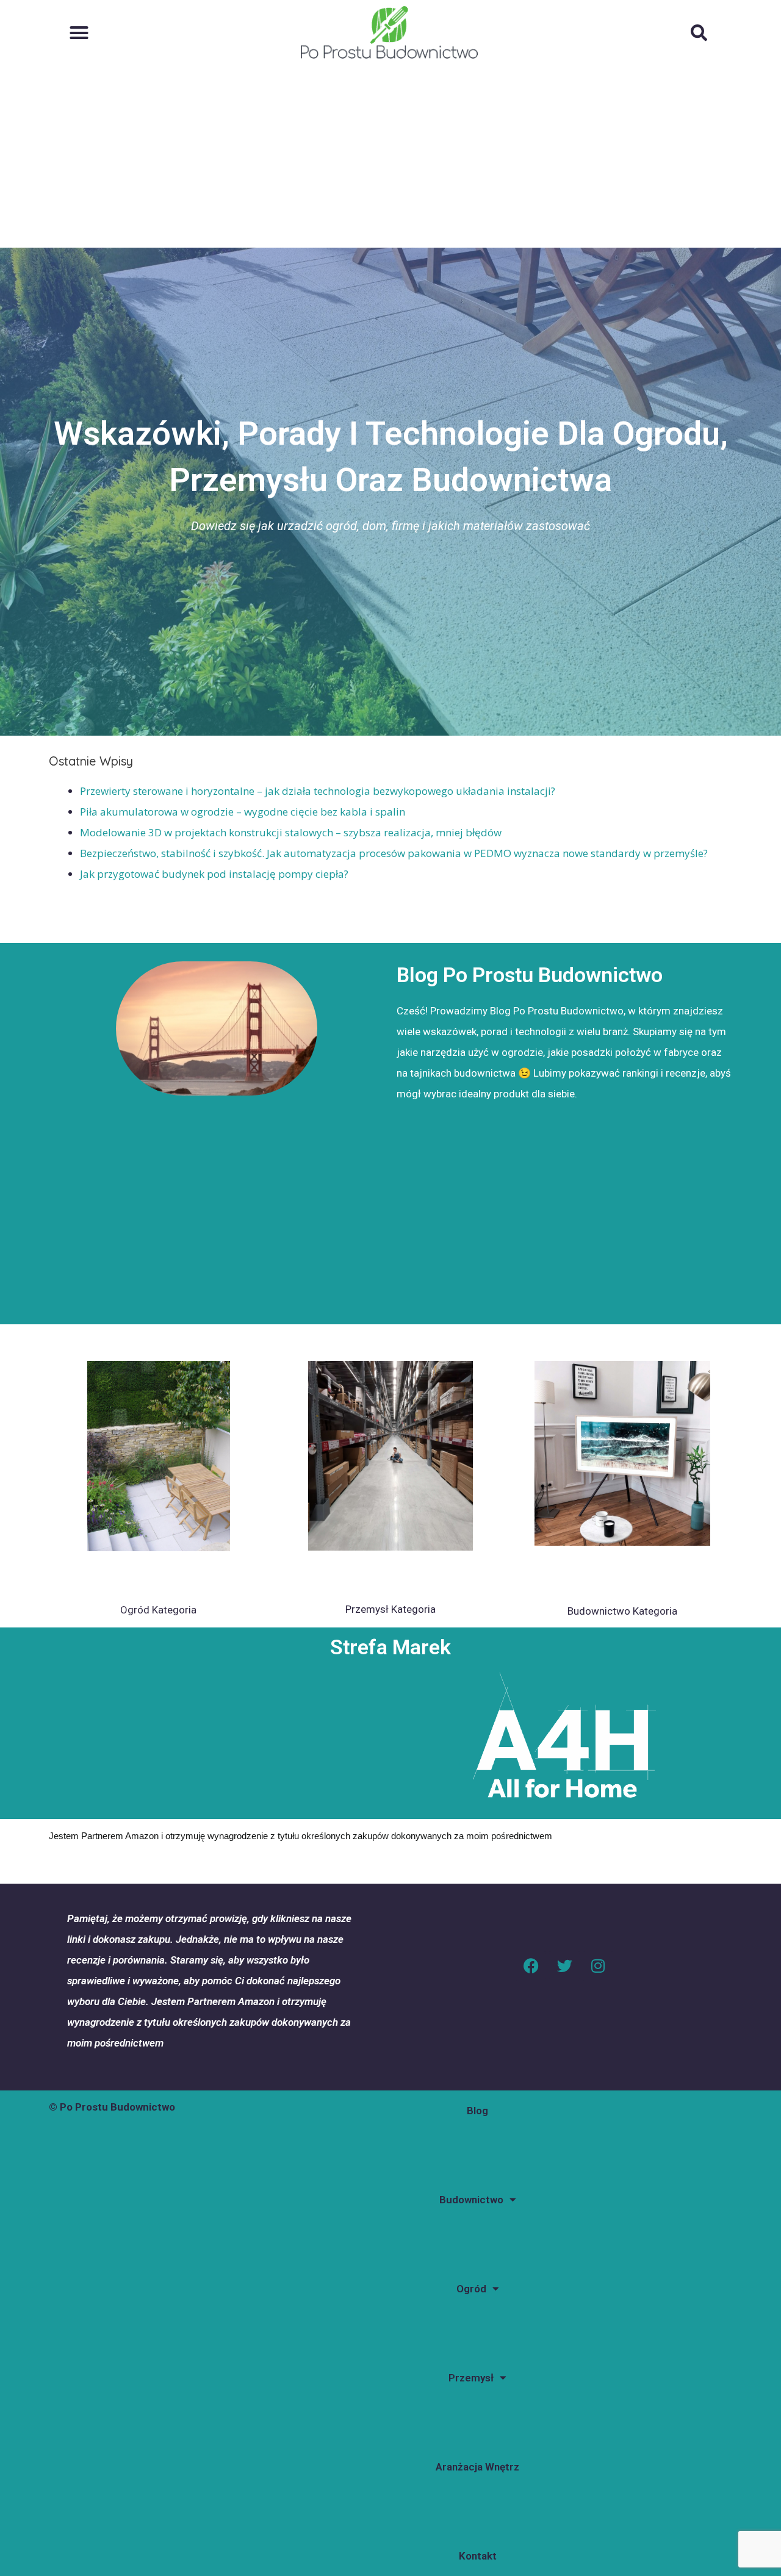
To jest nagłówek (158, 1574)
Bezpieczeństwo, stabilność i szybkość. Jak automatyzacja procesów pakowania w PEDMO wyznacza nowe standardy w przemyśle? (394, 853)
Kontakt (478, 2556)
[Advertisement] (390, 156)
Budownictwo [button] (471, 2200)
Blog (477, 2111)
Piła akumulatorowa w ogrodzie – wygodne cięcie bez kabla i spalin (243, 812)
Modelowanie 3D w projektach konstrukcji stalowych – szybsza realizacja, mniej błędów (291, 832)
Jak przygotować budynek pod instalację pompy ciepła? (214, 874)
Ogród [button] (471, 2289)
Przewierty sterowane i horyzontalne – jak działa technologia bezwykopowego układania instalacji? (318, 791)
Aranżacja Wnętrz (477, 2467)
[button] (79, 32)
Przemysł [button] (471, 2378)
